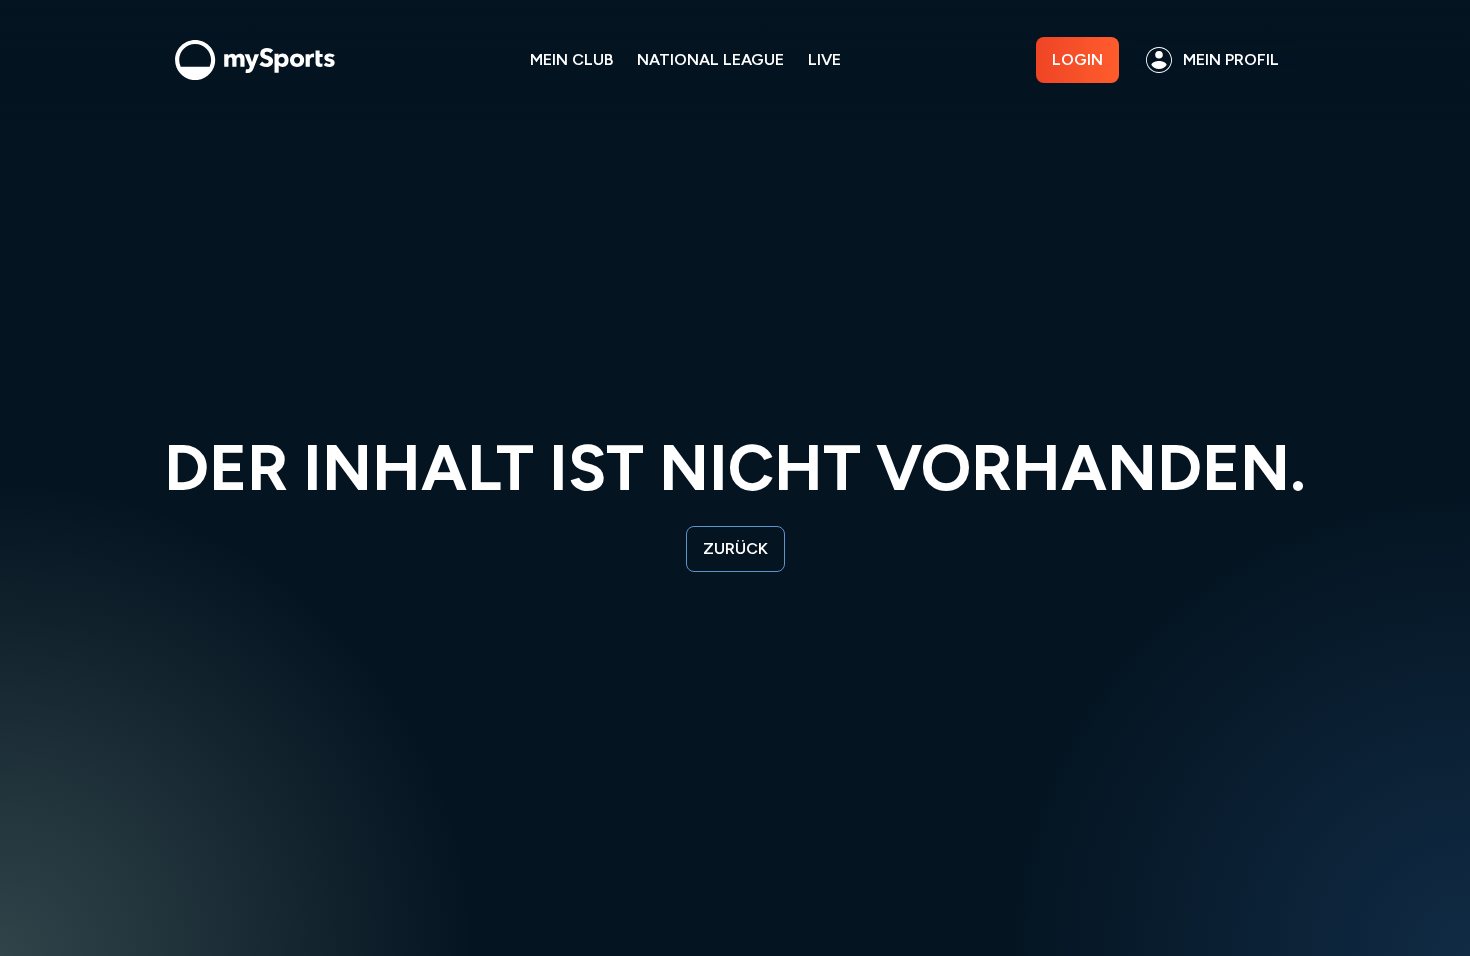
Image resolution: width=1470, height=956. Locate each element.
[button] (1215, 60)
